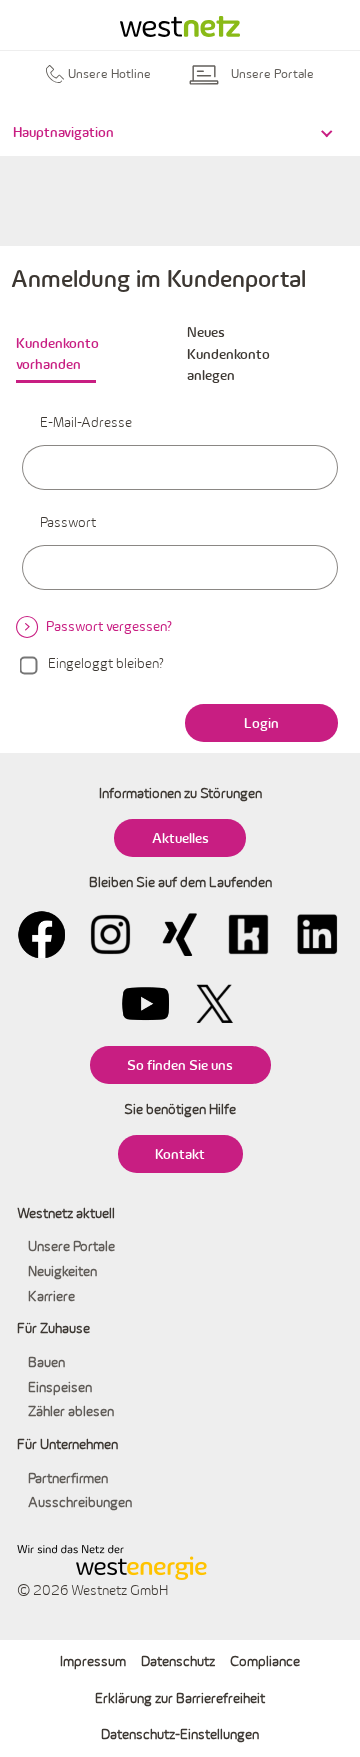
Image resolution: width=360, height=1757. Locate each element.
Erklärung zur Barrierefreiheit (180, 1698)
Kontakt (180, 1154)
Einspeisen (60, 1387)
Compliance (265, 1661)
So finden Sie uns (180, 1065)
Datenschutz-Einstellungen (180, 1734)
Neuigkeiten (62, 1271)
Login (261, 723)
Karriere (51, 1296)
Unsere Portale (71, 1246)
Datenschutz (178, 1661)
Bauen (46, 1362)
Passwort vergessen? (109, 626)
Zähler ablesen (71, 1411)
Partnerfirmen (68, 1478)
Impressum (93, 1661)
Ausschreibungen (80, 1502)
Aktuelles (180, 838)
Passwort (68, 522)
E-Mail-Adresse (86, 422)
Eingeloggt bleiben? (106, 663)
